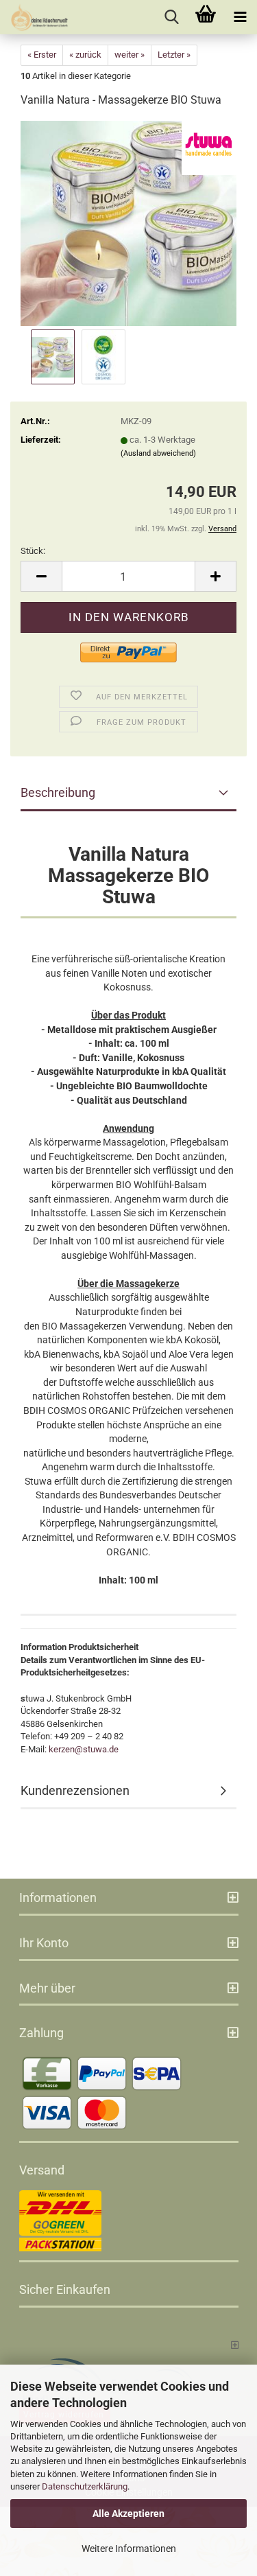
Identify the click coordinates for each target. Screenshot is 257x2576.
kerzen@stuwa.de (84, 1749)
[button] (41, 576)
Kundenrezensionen (75, 1790)
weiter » (130, 55)
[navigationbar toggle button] (240, 17)
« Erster (42, 55)
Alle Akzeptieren (128, 2514)
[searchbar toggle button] (171, 17)
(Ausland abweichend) (158, 453)
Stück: (33, 551)
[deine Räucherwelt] (34, 17)
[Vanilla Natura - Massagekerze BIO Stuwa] (128, 223)
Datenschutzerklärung (85, 2486)
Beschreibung (58, 792)
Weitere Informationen (129, 2549)
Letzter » (174, 55)
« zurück (85, 55)
